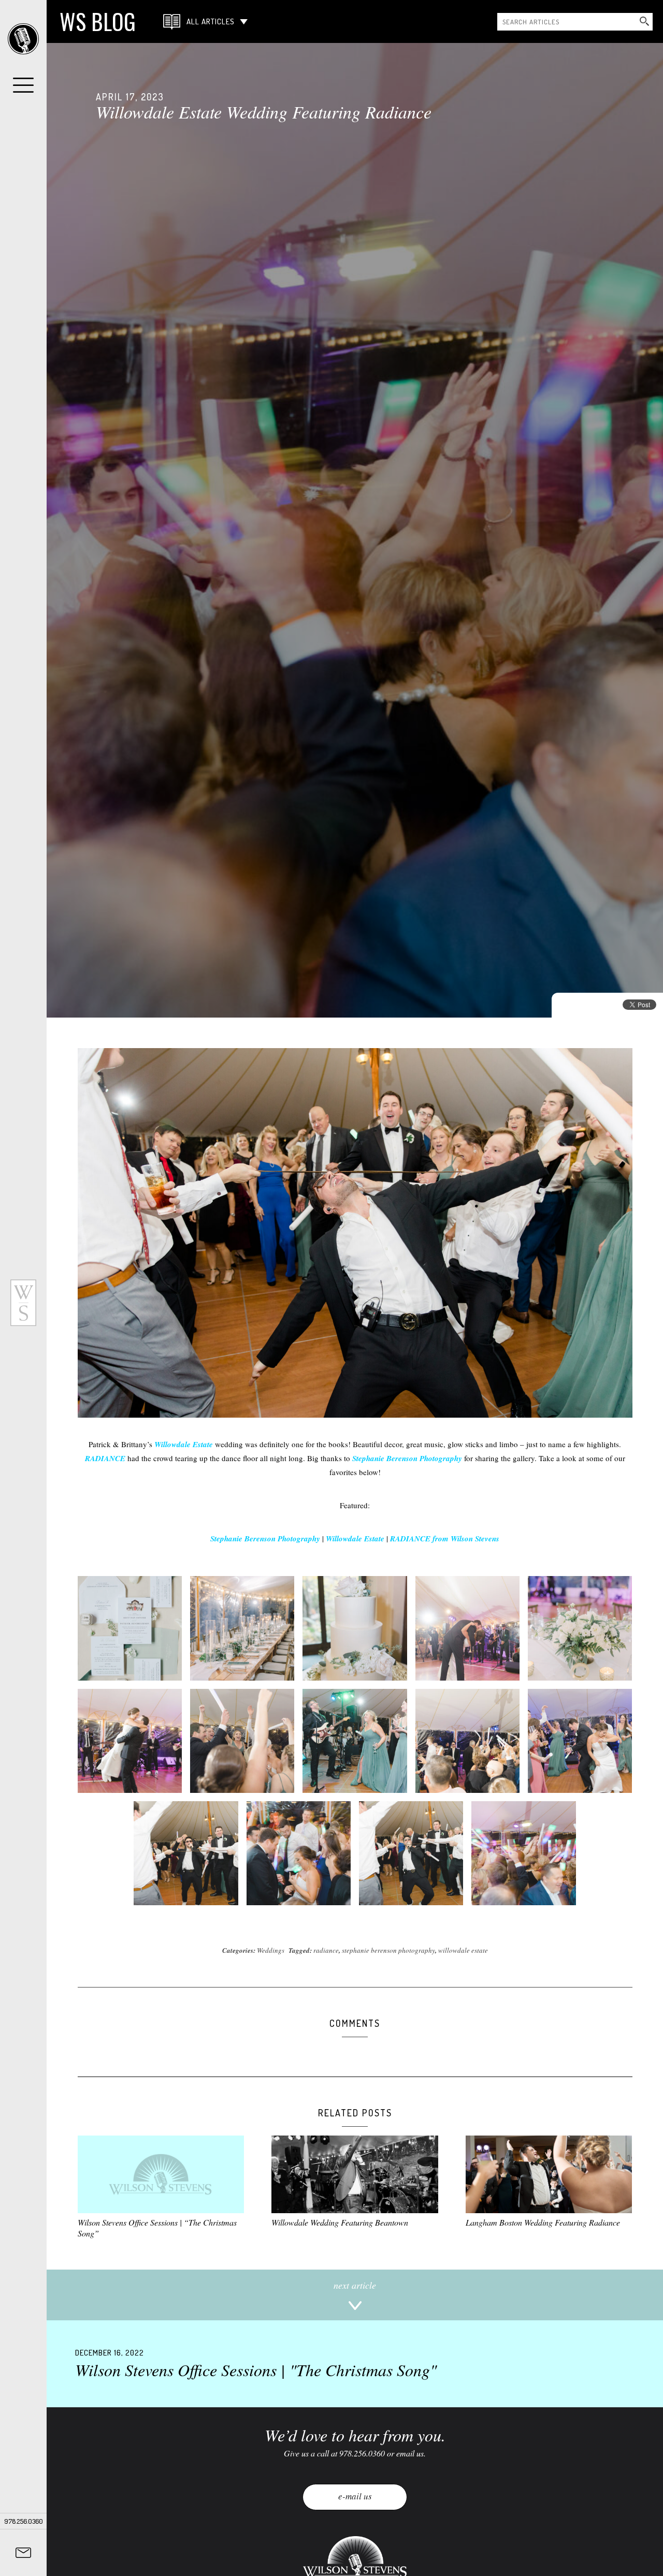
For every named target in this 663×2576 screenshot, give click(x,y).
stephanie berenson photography (388, 1950)
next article (355, 2285)
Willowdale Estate (184, 1444)
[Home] (23, 39)
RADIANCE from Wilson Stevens (445, 1539)
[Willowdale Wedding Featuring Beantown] (355, 2174)
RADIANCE (105, 1458)
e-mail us (355, 2496)
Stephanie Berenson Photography (407, 1458)
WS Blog (98, 21)
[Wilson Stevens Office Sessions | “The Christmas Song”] (161, 2174)
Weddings (271, 1950)
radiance (326, 1950)
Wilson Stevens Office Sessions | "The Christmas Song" (256, 2364)
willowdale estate (463, 1950)
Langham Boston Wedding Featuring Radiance (543, 2222)
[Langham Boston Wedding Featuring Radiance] (549, 2174)
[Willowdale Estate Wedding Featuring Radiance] (355, 530)
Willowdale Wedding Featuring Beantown (340, 2222)
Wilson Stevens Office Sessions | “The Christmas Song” (157, 2228)
